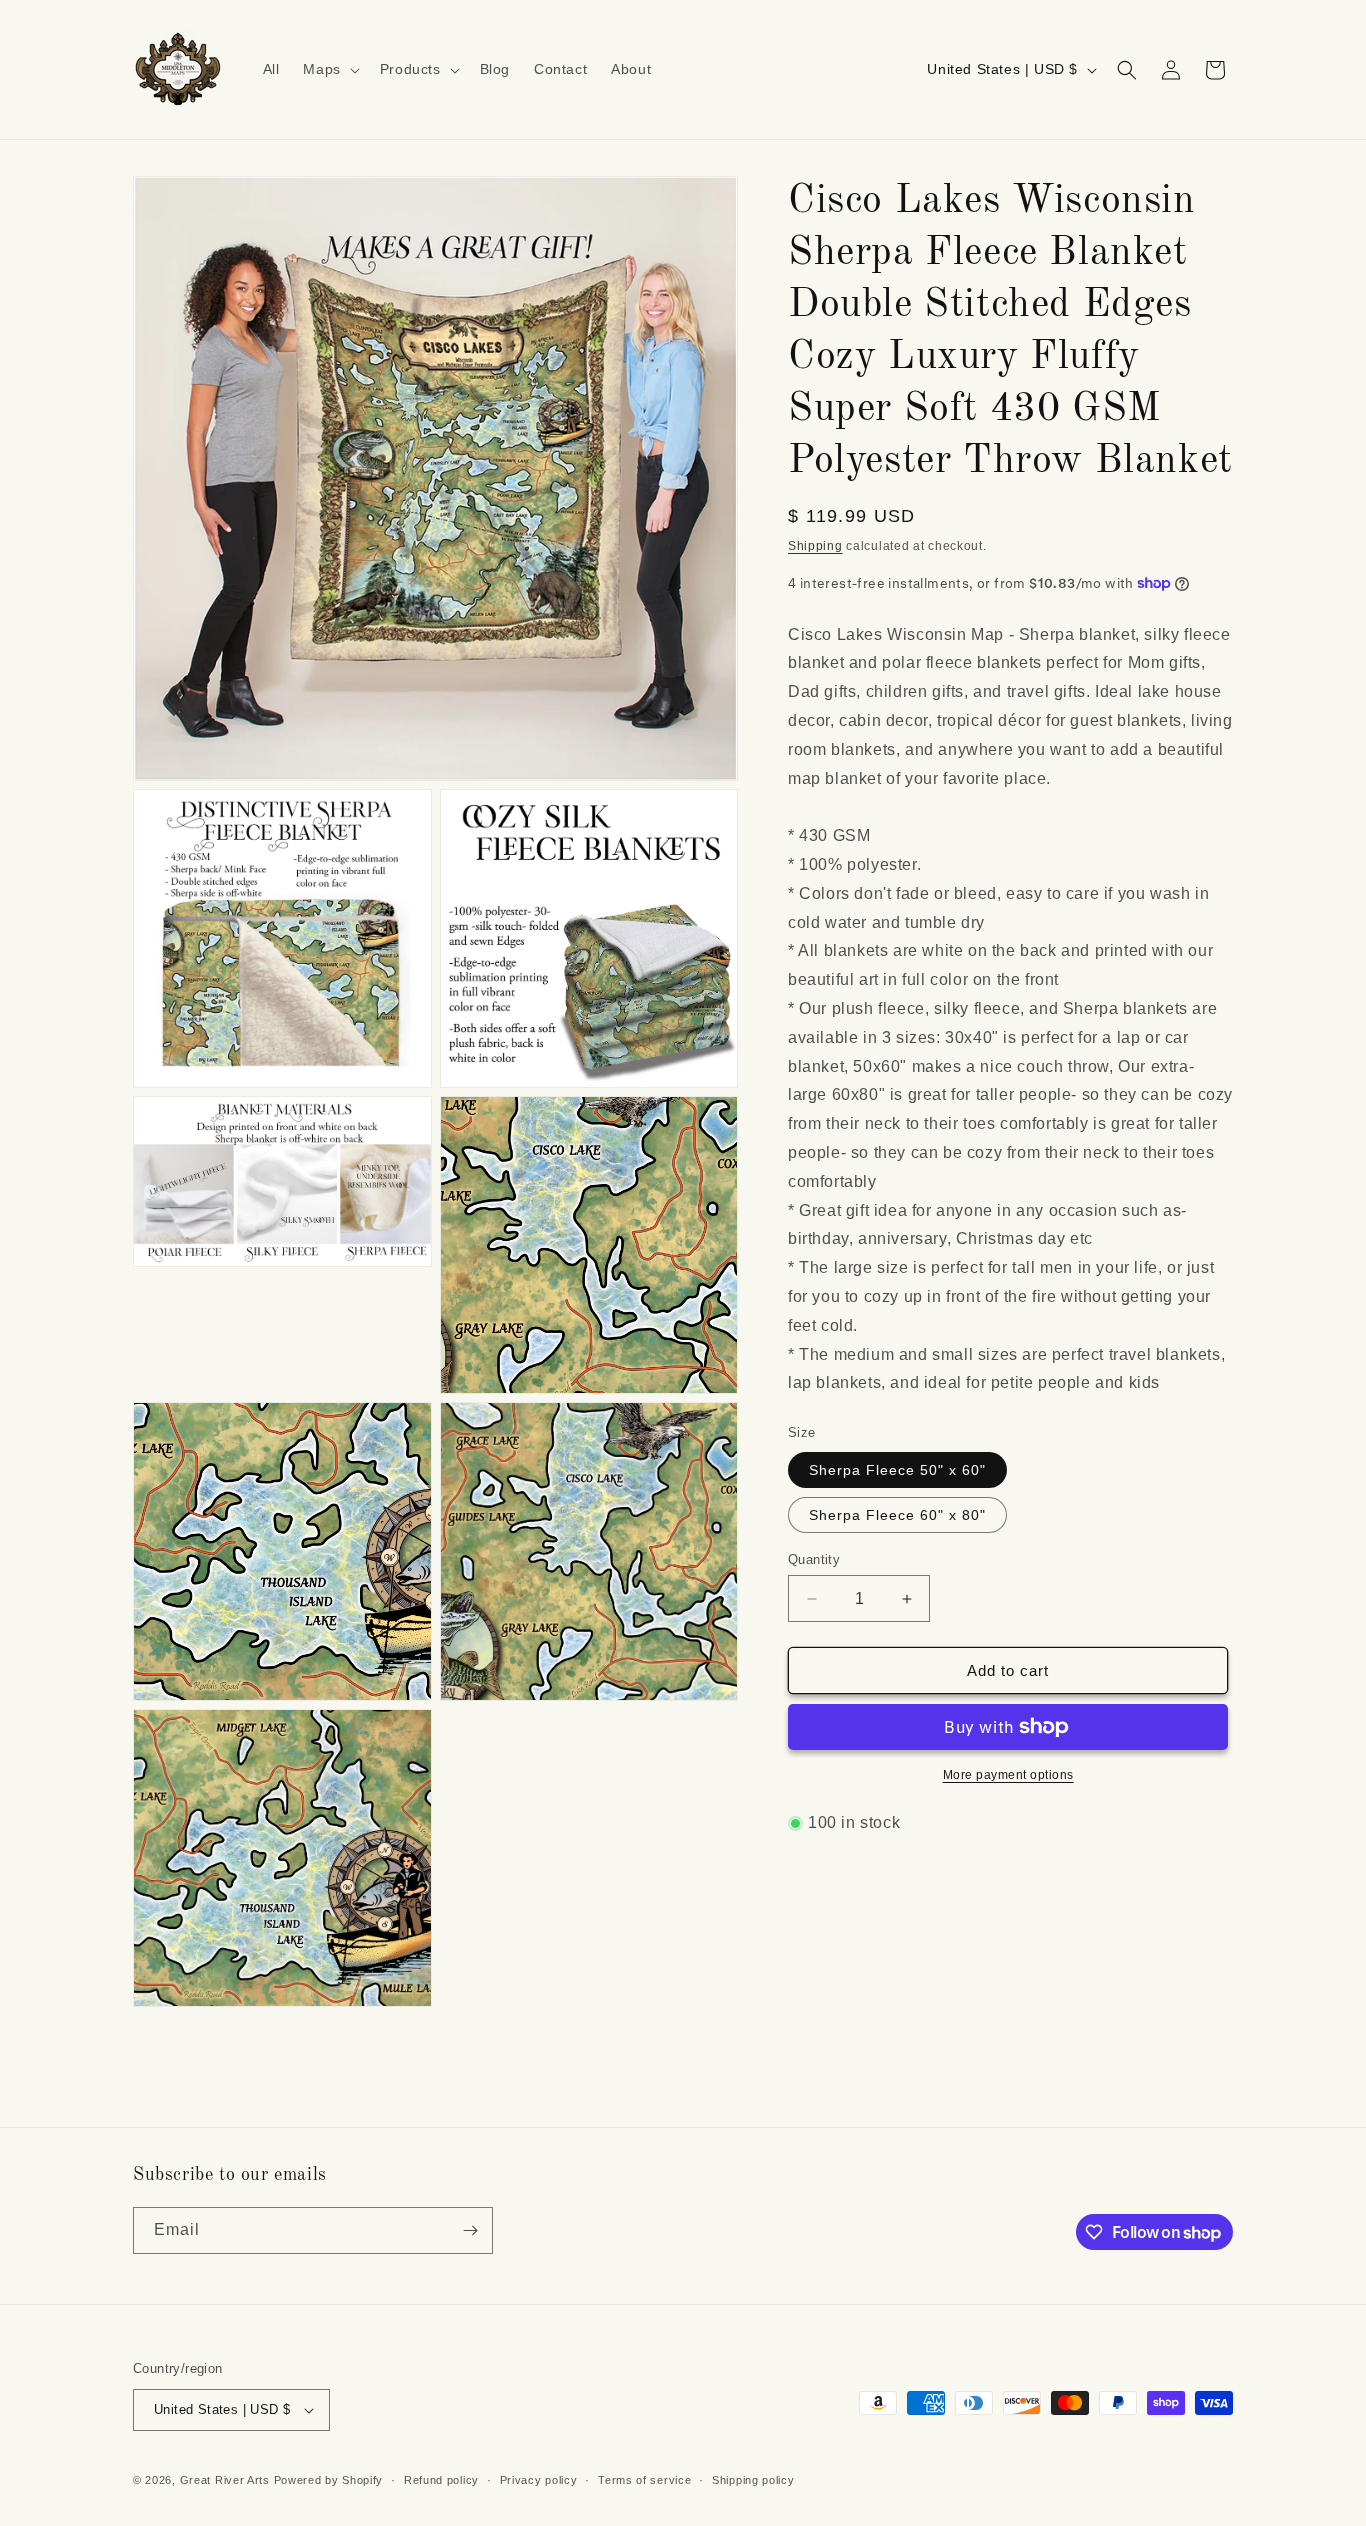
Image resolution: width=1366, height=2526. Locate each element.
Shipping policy (753, 2480)
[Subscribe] (470, 2230)
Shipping (815, 546)
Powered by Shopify (329, 2480)
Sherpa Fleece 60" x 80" (897, 1515)
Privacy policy (539, 2480)
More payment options (1008, 1775)
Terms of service (644, 2480)
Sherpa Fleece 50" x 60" (897, 1470)
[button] (329, 69)
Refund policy (441, 2480)
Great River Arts (225, 2480)
